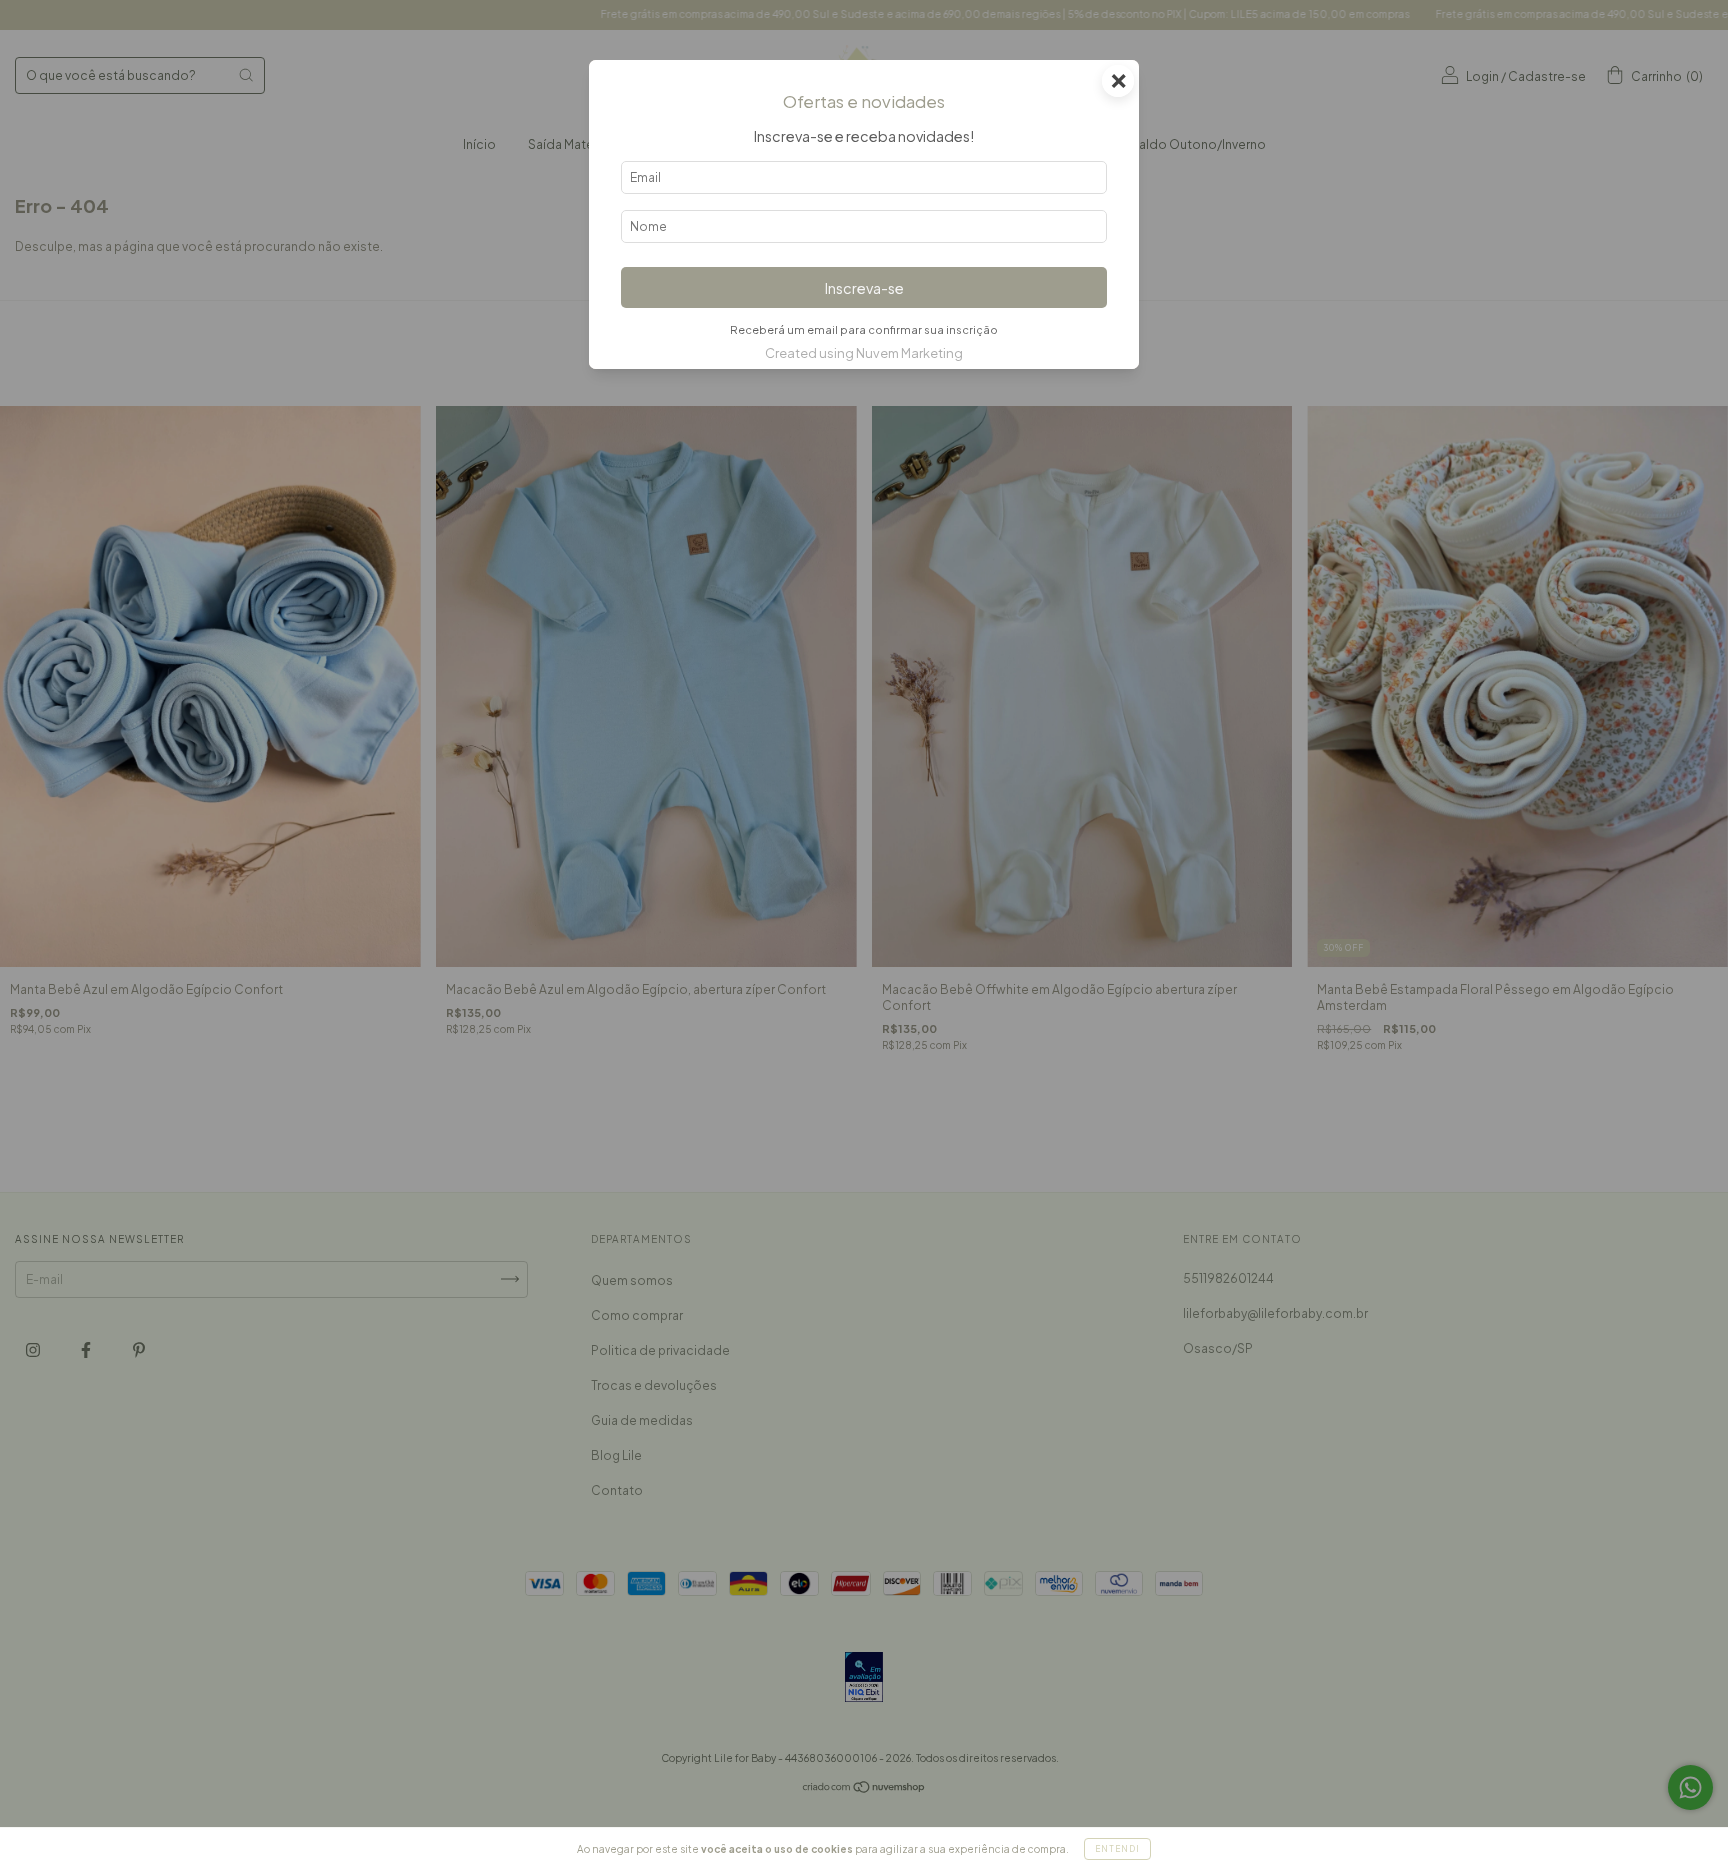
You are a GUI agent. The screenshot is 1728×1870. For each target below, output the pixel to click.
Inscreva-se (864, 288)
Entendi (1117, 1849)
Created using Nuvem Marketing (864, 353)
